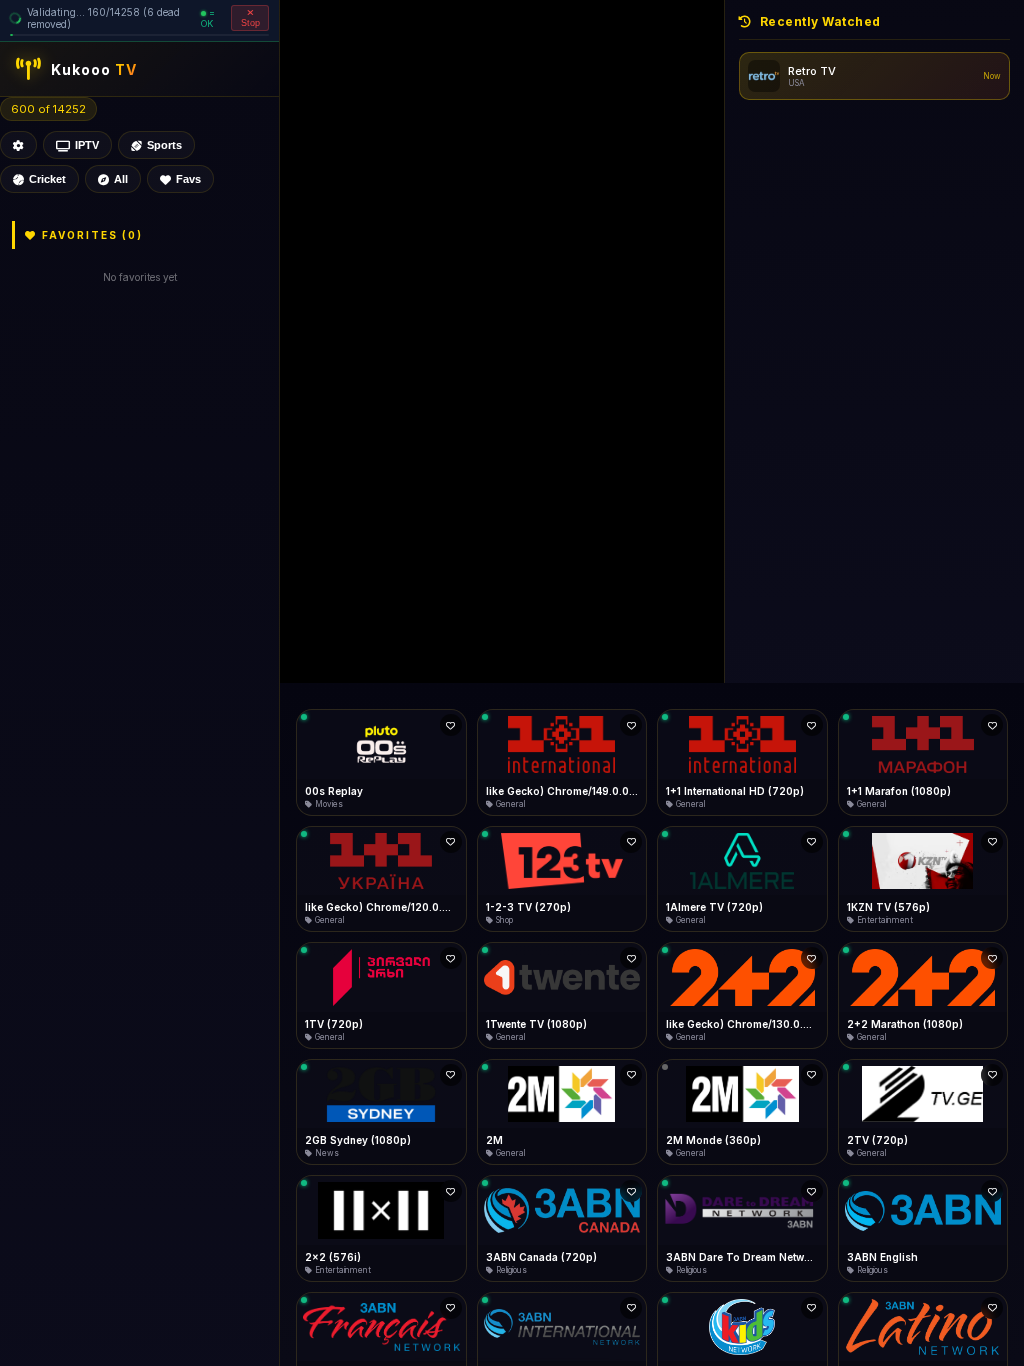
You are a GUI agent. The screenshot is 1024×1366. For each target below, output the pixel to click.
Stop (250, 23)
